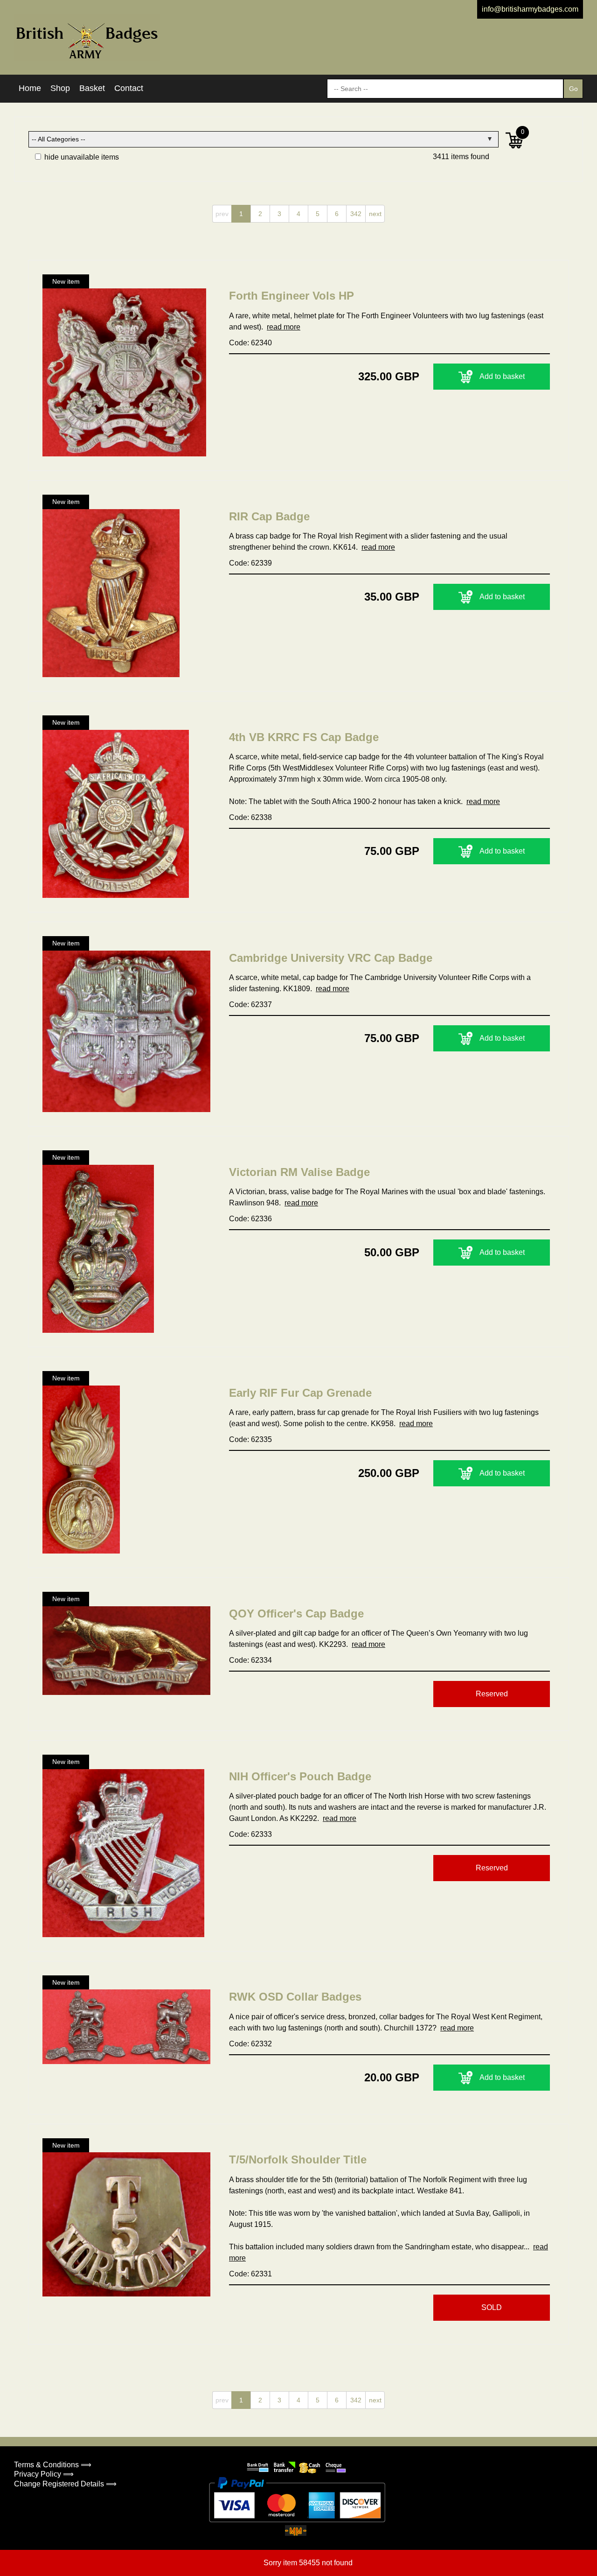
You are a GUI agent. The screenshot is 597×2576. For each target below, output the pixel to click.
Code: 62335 (250, 1439)
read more (284, 327)
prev (222, 214)
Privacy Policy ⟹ (44, 2474)
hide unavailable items (81, 157)
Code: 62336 (250, 1219)
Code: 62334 (250, 1660)
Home (30, 88)
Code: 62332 (250, 2044)
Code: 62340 (250, 343)
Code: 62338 (250, 817)
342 (356, 214)
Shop (60, 88)
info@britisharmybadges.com (530, 9)
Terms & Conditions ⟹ (53, 2465)
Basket (92, 88)
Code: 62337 (250, 1004)
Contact (129, 88)
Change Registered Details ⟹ (65, 2484)
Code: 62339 (250, 563)
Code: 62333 (250, 1834)
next (375, 214)
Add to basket (502, 376)
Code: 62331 (250, 2274)
